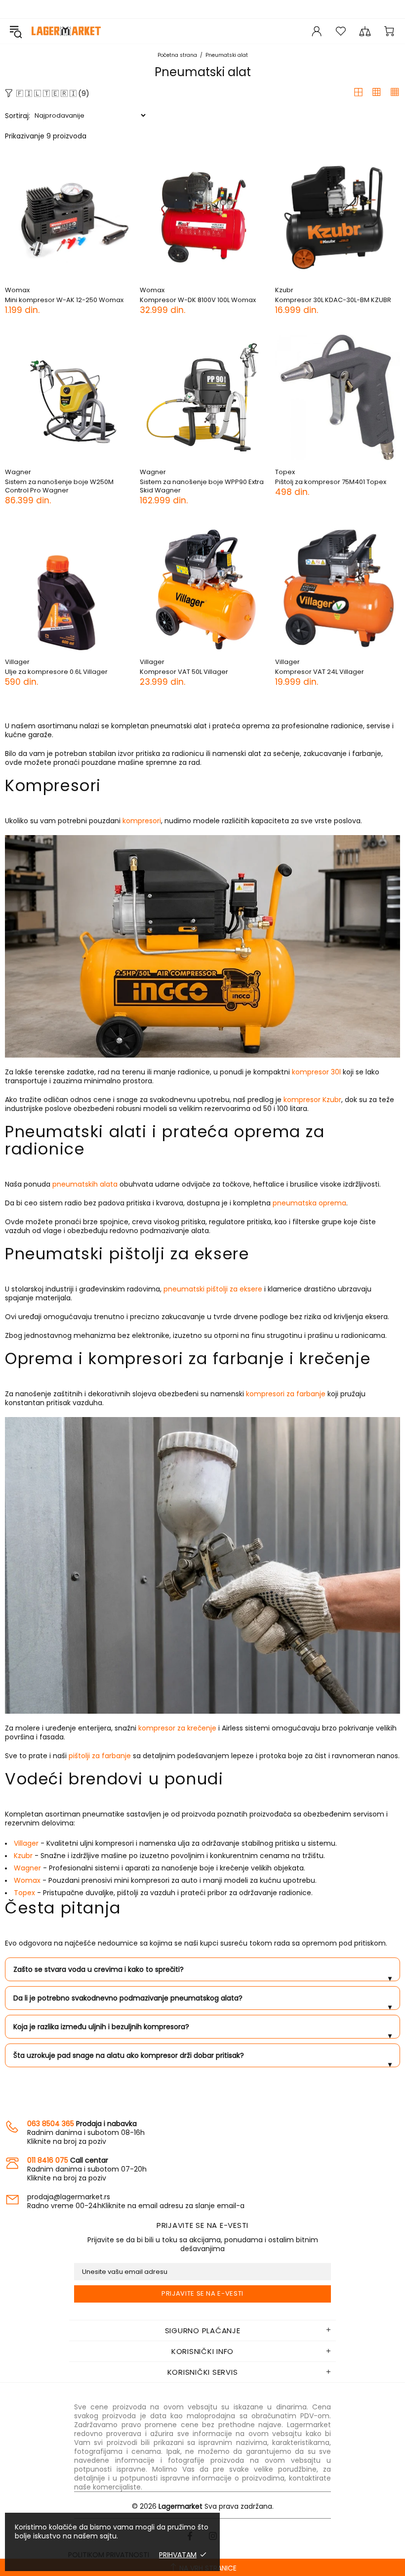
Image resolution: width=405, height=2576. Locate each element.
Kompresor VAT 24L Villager (320, 672)
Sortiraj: (18, 116)
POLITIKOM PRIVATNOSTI (109, 2555)
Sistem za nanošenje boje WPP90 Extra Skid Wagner (202, 486)
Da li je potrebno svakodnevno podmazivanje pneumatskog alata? (202, 2001)
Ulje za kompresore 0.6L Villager (56, 672)
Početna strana (177, 55)
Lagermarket (66, 31)
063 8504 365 (51, 2124)
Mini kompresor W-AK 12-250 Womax (64, 300)
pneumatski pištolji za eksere (213, 1289)
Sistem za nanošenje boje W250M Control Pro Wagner (59, 486)
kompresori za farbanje (286, 1394)
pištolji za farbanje (100, 1756)
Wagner (18, 472)
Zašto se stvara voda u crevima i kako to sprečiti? (202, 1973)
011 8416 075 (48, 2160)
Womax (17, 290)
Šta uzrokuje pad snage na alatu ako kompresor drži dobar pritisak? (202, 2059)
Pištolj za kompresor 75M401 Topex (331, 482)
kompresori (142, 821)
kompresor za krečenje (177, 1728)
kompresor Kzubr (312, 1100)
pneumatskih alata (85, 1184)
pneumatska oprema (309, 1203)
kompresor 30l (316, 1072)
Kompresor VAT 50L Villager (184, 672)
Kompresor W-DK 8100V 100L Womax (198, 300)
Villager (17, 662)
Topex (285, 472)
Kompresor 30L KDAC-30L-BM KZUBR (333, 300)
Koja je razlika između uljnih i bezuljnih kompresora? (202, 2030)
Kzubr (284, 290)
